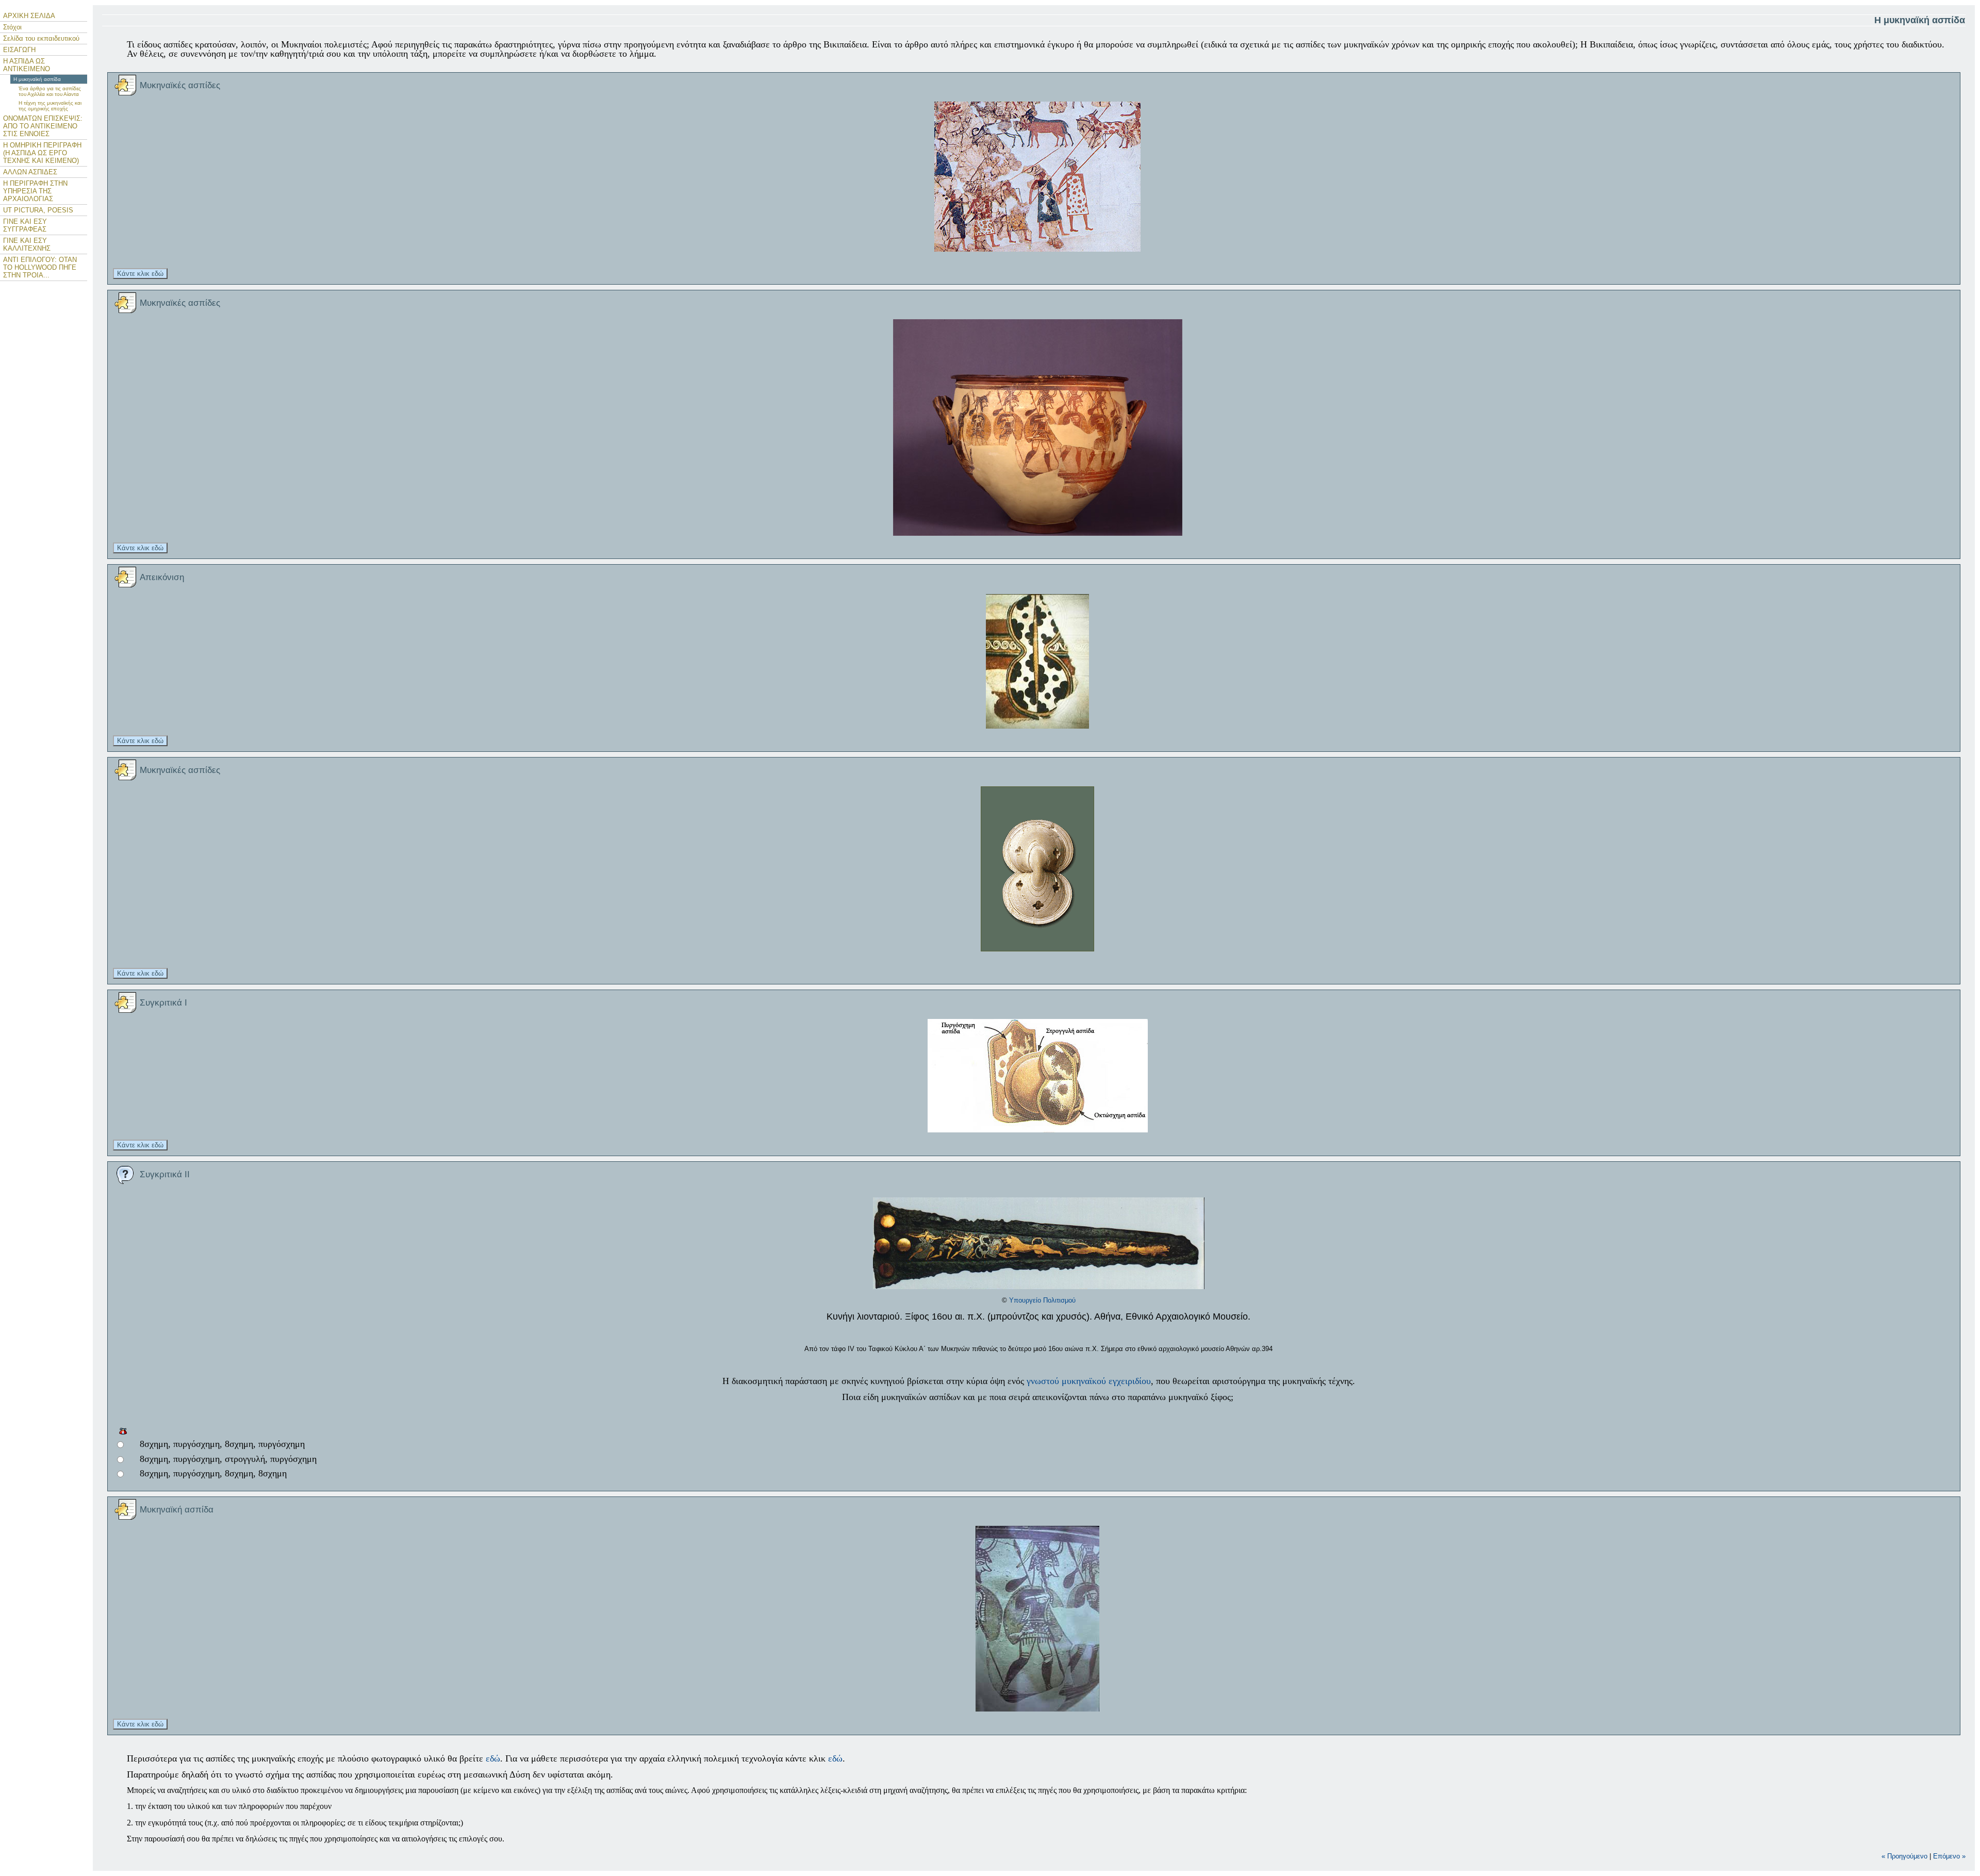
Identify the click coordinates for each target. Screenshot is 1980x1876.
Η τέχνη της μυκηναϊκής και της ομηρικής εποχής (50, 106)
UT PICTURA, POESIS (38, 210)
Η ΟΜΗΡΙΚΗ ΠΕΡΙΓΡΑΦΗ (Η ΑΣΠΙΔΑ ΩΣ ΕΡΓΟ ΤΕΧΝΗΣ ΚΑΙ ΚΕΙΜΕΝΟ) (42, 153)
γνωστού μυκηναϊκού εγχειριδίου (1089, 1381)
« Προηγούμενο (1904, 1856)
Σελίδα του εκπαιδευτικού (41, 38)
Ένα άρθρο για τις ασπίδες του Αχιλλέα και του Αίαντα (50, 91)
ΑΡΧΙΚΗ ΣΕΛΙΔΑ (29, 16)
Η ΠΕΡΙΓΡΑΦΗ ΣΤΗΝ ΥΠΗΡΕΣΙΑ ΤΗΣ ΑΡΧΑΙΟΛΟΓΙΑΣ (35, 191)
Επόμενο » (1949, 1856)
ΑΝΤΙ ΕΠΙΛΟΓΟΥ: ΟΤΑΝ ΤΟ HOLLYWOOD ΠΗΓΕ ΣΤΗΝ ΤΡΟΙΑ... (40, 267)
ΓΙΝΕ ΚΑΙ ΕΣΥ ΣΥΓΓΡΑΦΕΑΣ (25, 225)
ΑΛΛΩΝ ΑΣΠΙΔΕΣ (30, 172)
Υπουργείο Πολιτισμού (1042, 1300)
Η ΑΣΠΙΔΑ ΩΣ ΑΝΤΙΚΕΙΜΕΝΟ (27, 65)
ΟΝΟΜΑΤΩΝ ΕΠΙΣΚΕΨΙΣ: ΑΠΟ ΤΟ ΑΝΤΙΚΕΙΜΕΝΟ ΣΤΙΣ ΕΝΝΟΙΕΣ (43, 126)
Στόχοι (12, 27)
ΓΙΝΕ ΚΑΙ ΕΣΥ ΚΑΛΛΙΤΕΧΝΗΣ (27, 244)
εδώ (493, 1758)
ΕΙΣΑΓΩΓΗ (19, 50)
